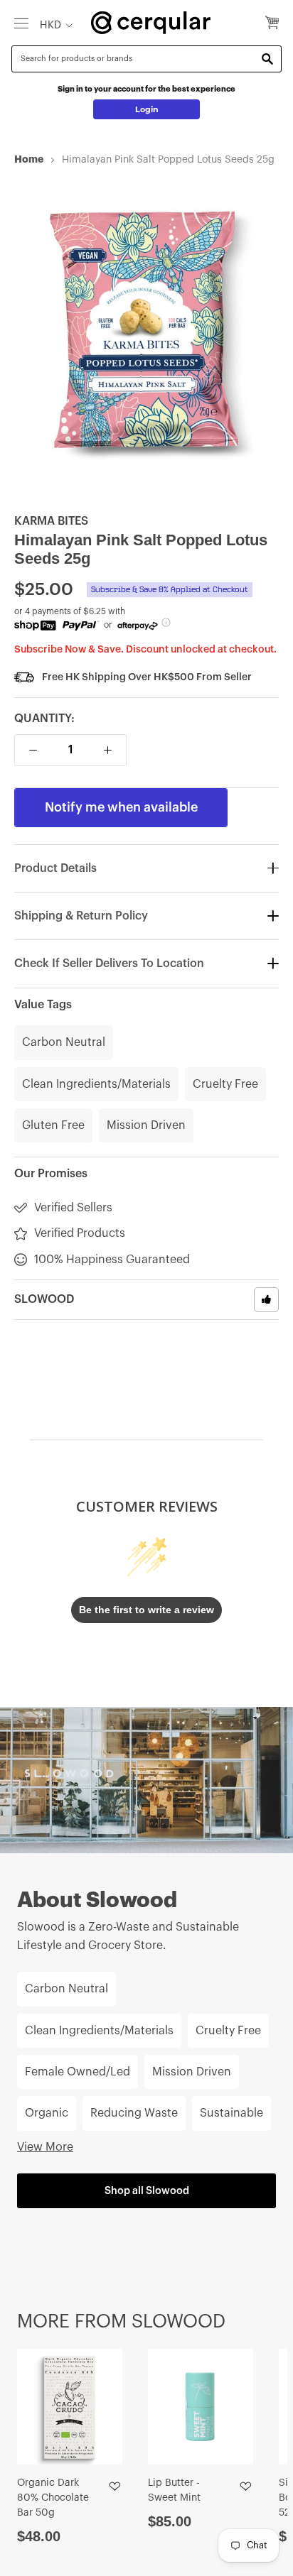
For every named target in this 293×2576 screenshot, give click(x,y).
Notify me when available (121, 807)
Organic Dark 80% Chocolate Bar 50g (53, 2498)
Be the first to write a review (146, 1610)
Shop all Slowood (147, 2191)
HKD (50, 25)
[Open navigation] (21, 23)
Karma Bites (51, 521)
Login (147, 109)
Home (29, 159)
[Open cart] (272, 23)
